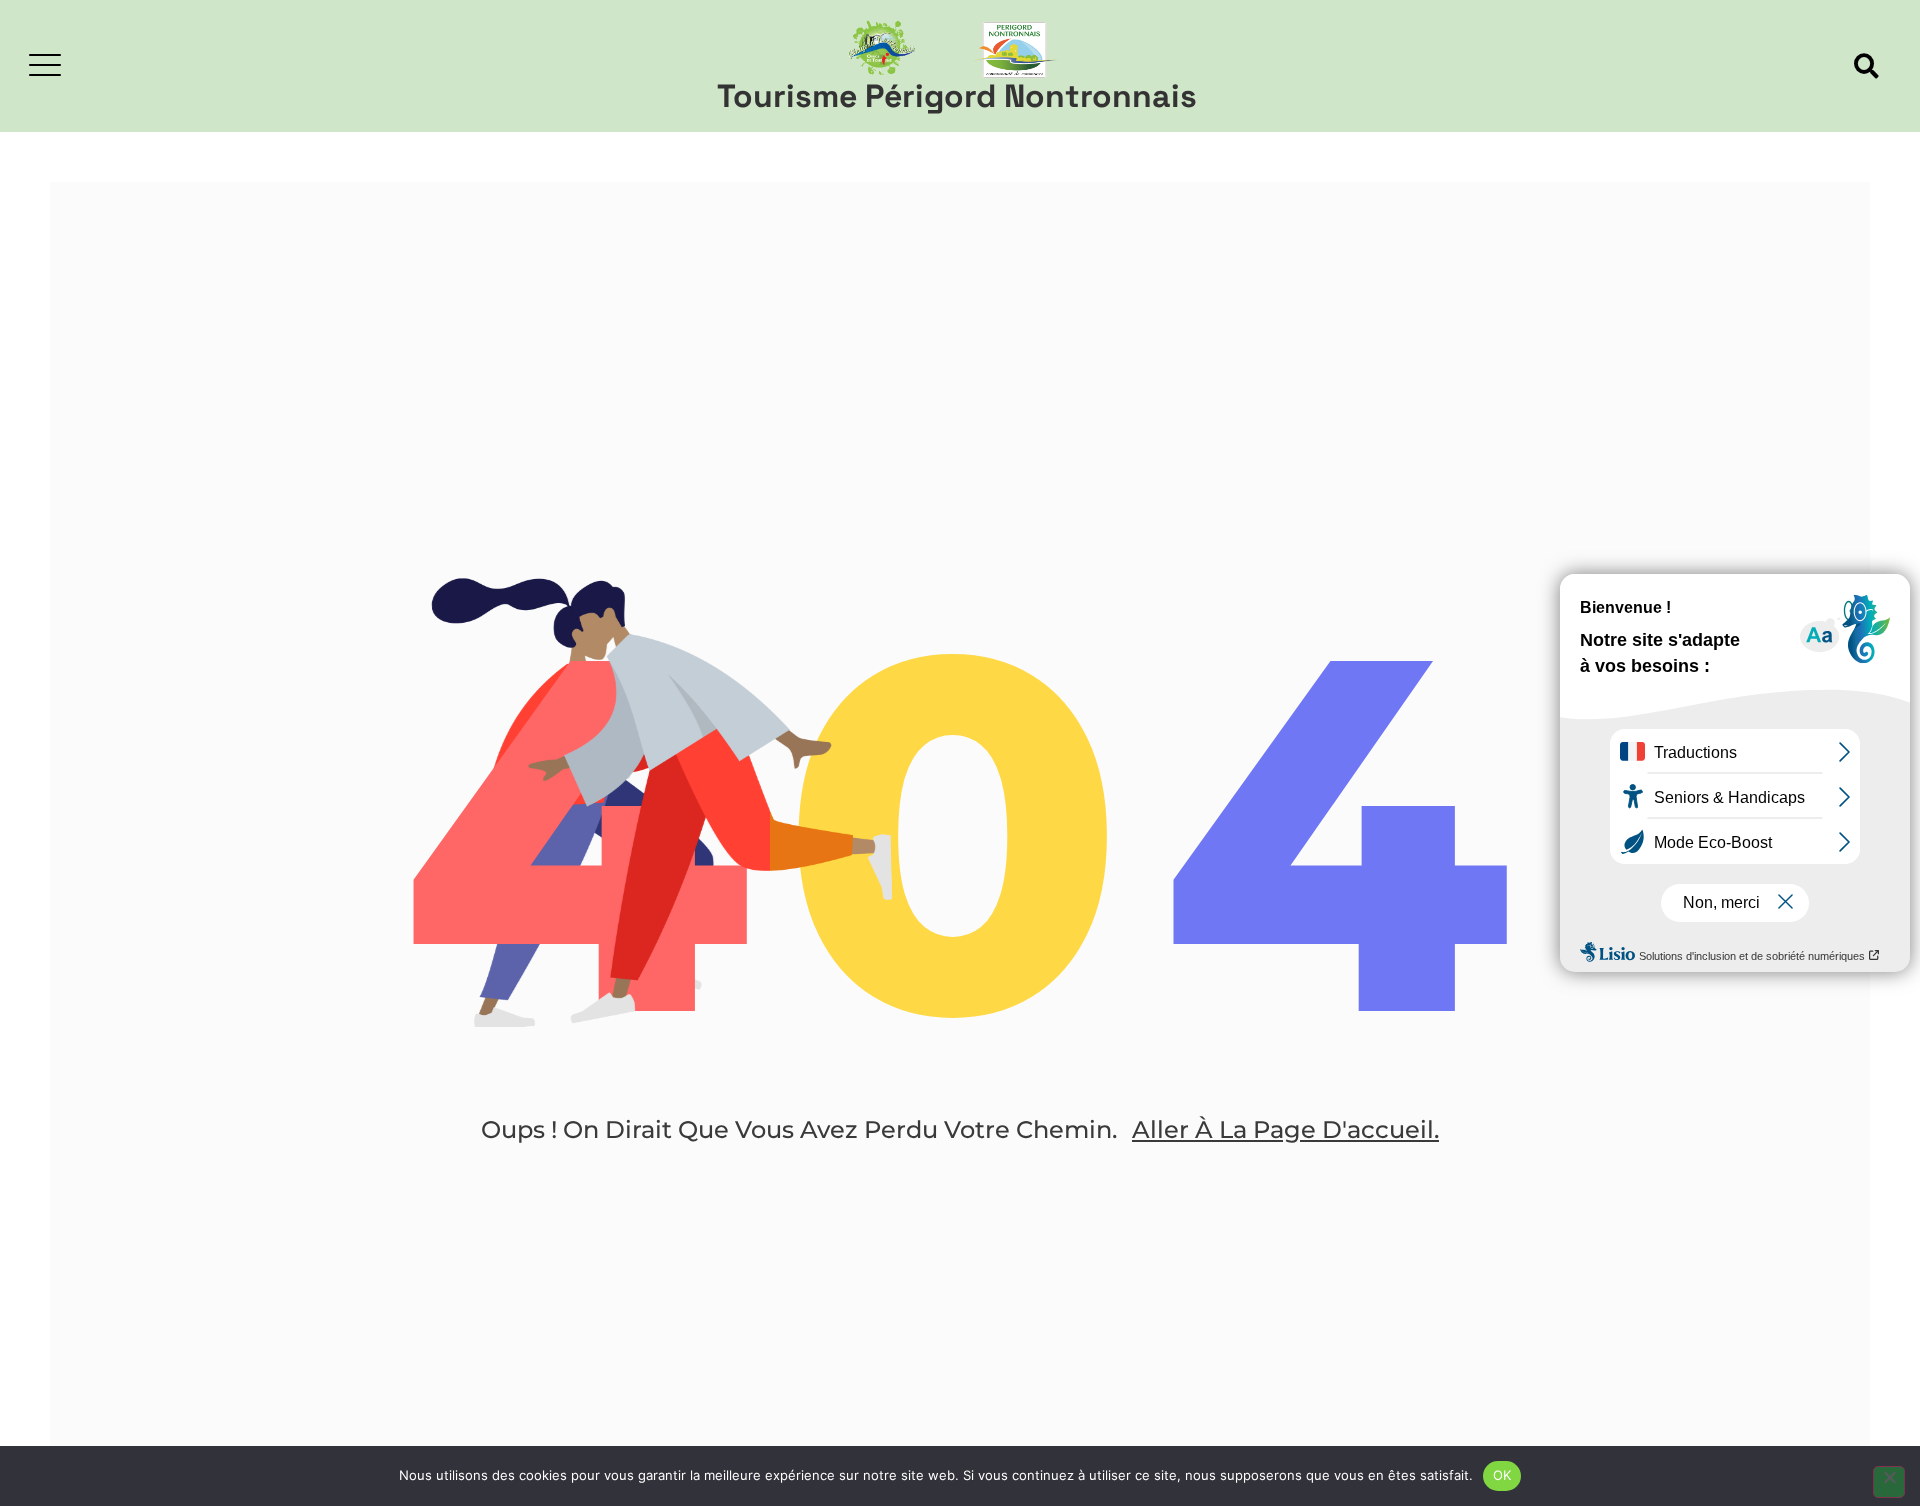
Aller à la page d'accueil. (1285, 1129)
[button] (1866, 66)
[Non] (1889, 1482)
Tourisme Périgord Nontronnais (957, 96)
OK (1502, 1475)
